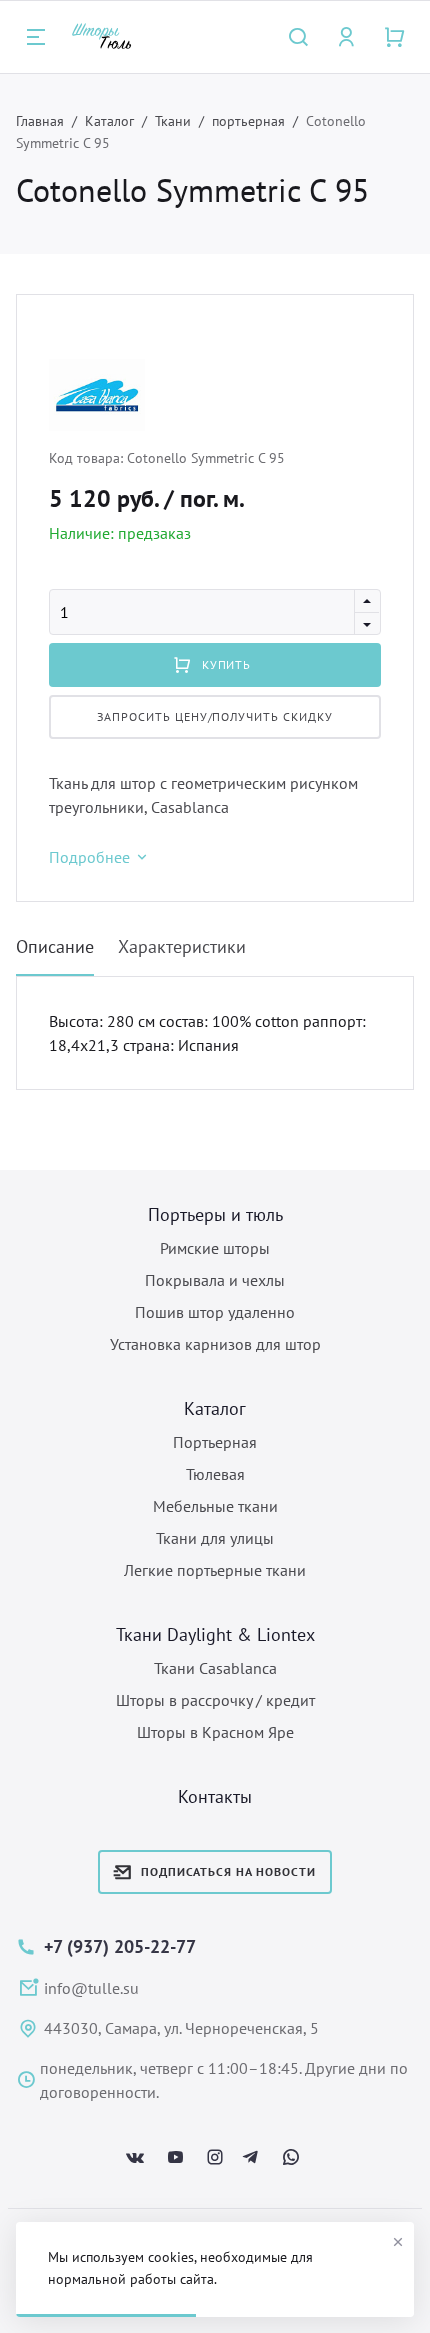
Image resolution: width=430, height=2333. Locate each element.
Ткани (173, 121)
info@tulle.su (91, 1988)
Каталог (109, 121)
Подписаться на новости (228, 1871)
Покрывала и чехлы (215, 1280)
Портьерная (215, 1442)
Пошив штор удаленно (215, 1312)
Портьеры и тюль (215, 1214)
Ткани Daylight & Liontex (215, 1634)
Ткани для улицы (215, 1538)
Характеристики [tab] (182, 946)
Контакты (215, 1796)
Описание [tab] (55, 946)
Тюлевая (215, 1474)
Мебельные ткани (215, 1506)
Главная (40, 121)
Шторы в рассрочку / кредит (215, 1700)
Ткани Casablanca (215, 1668)
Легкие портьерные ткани (215, 1570)
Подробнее (89, 857)
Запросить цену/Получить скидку (215, 716)
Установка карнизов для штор (215, 1344)
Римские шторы (215, 1248)
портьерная (248, 121)
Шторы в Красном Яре (215, 1732)
